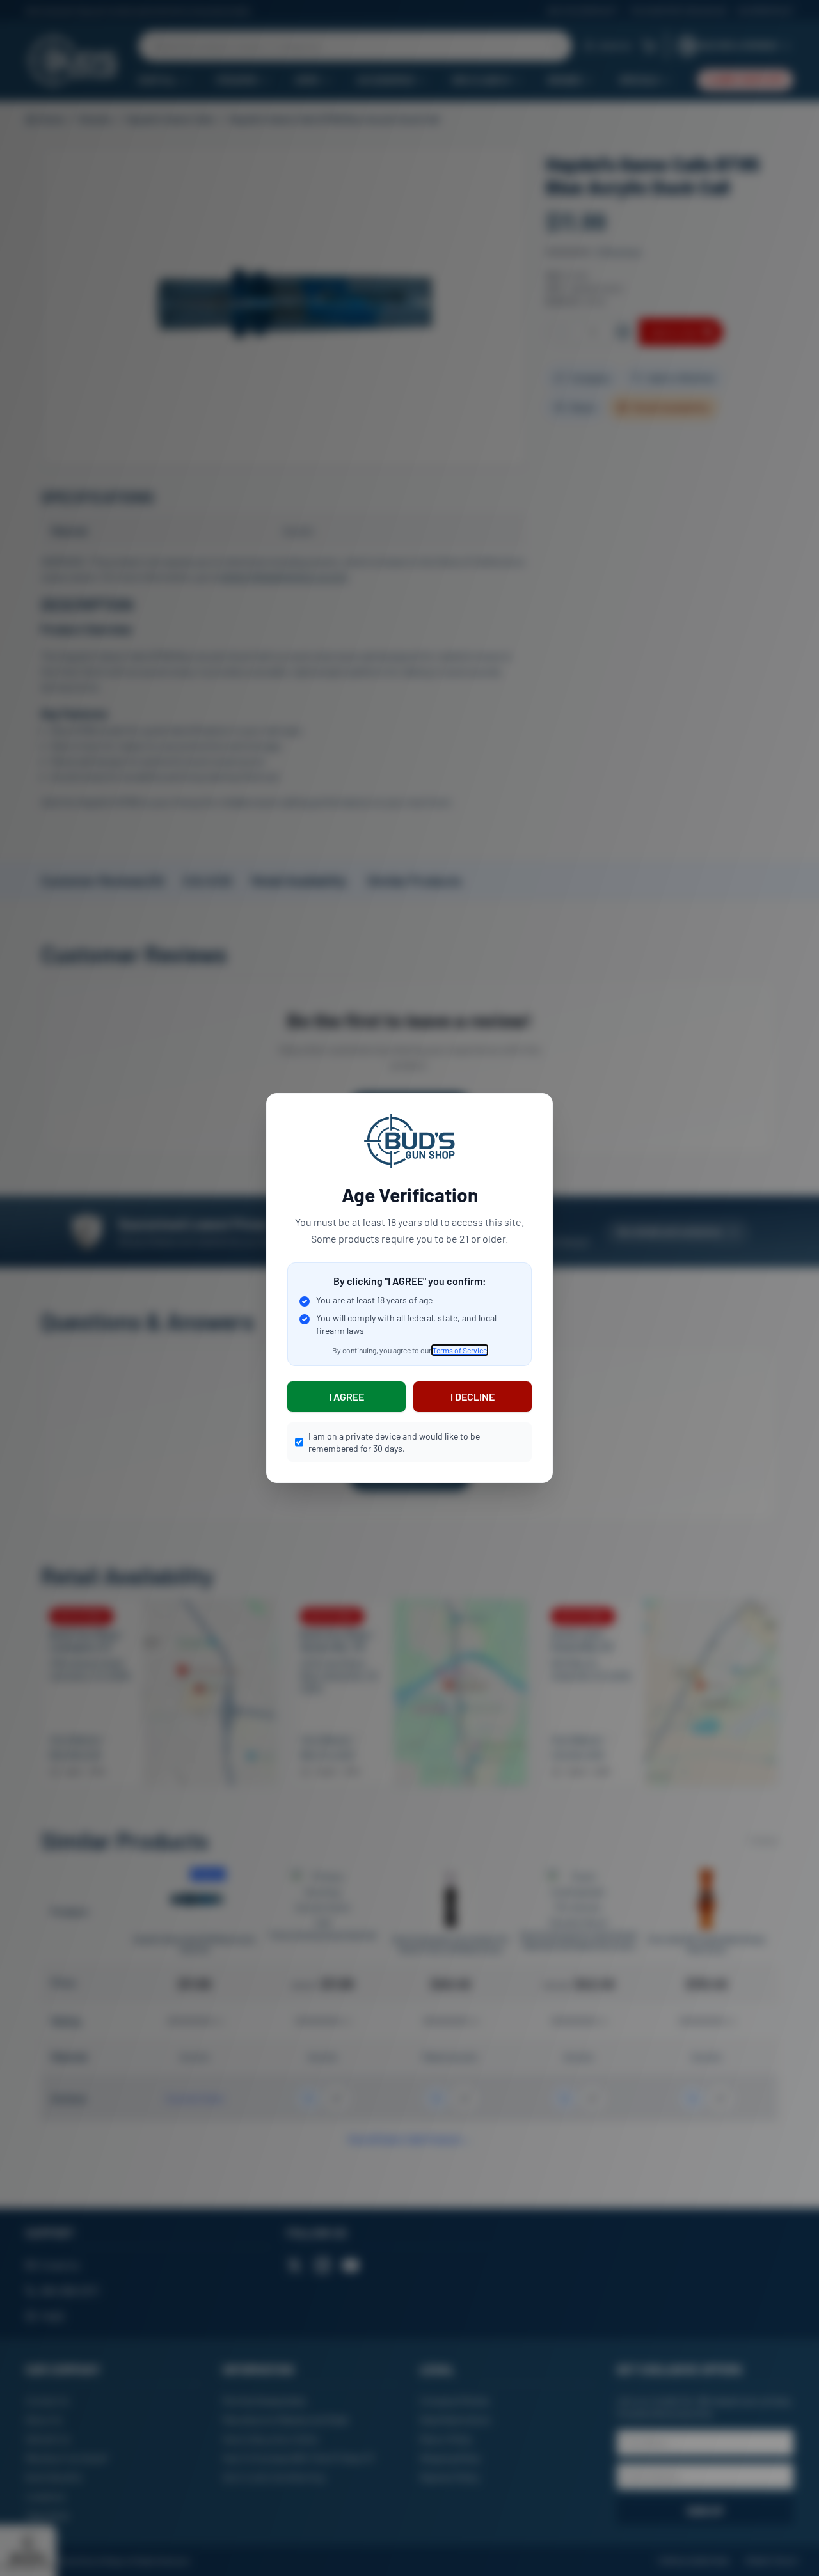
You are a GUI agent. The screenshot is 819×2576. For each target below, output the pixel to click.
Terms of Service (460, 1350)
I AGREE (346, 1396)
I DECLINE (473, 1396)
